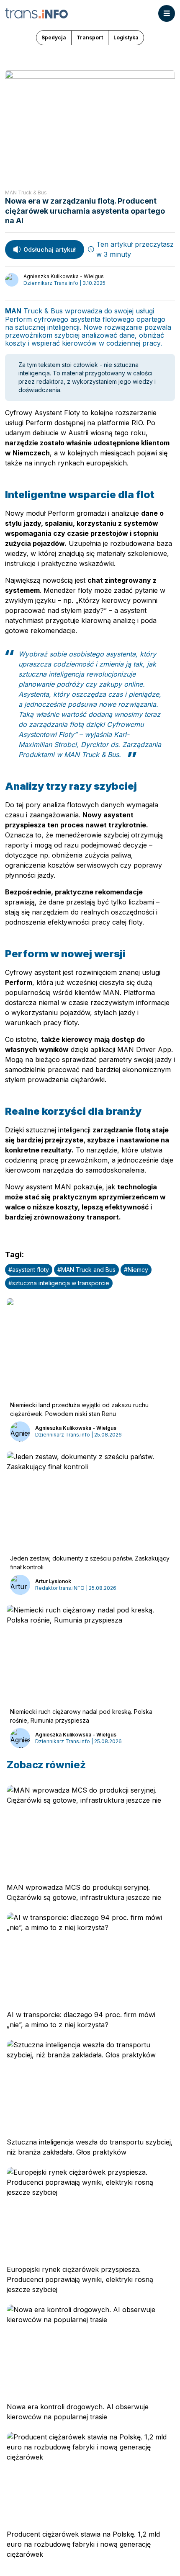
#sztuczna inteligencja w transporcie (59, 1283)
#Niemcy (136, 1270)
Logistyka (126, 37)
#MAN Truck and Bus (86, 1270)
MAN (13, 311)
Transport (90, 37)
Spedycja (54, 37)
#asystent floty (29, 1270)
